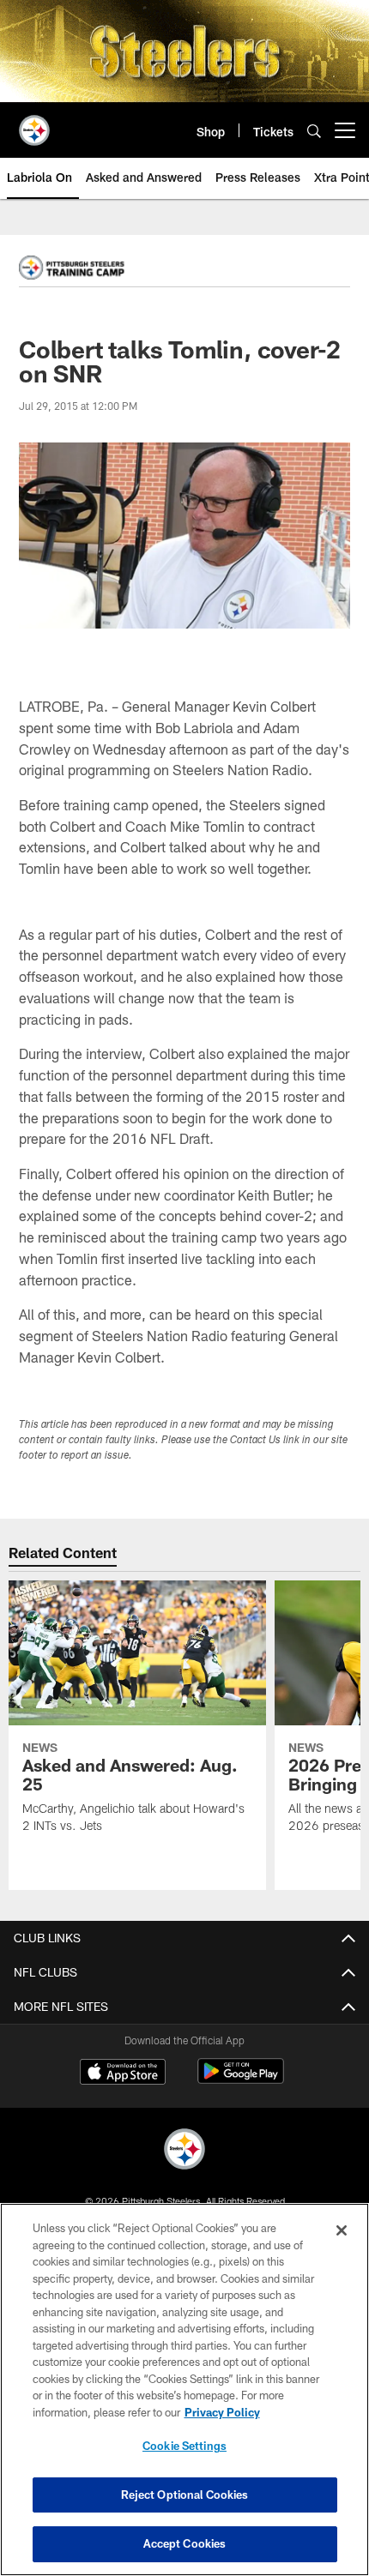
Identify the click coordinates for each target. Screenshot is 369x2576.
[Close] (342, 2230)
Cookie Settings (184, 2446)
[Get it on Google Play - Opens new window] (241, 2080)
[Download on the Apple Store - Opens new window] (123, 2073)
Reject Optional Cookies (185, 2495)
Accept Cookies (185, 2543)
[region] (184, 2389)
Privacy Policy (222, 2412)
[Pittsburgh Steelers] (184, 2151)
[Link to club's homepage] (34, 123)
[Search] (314, 131)
